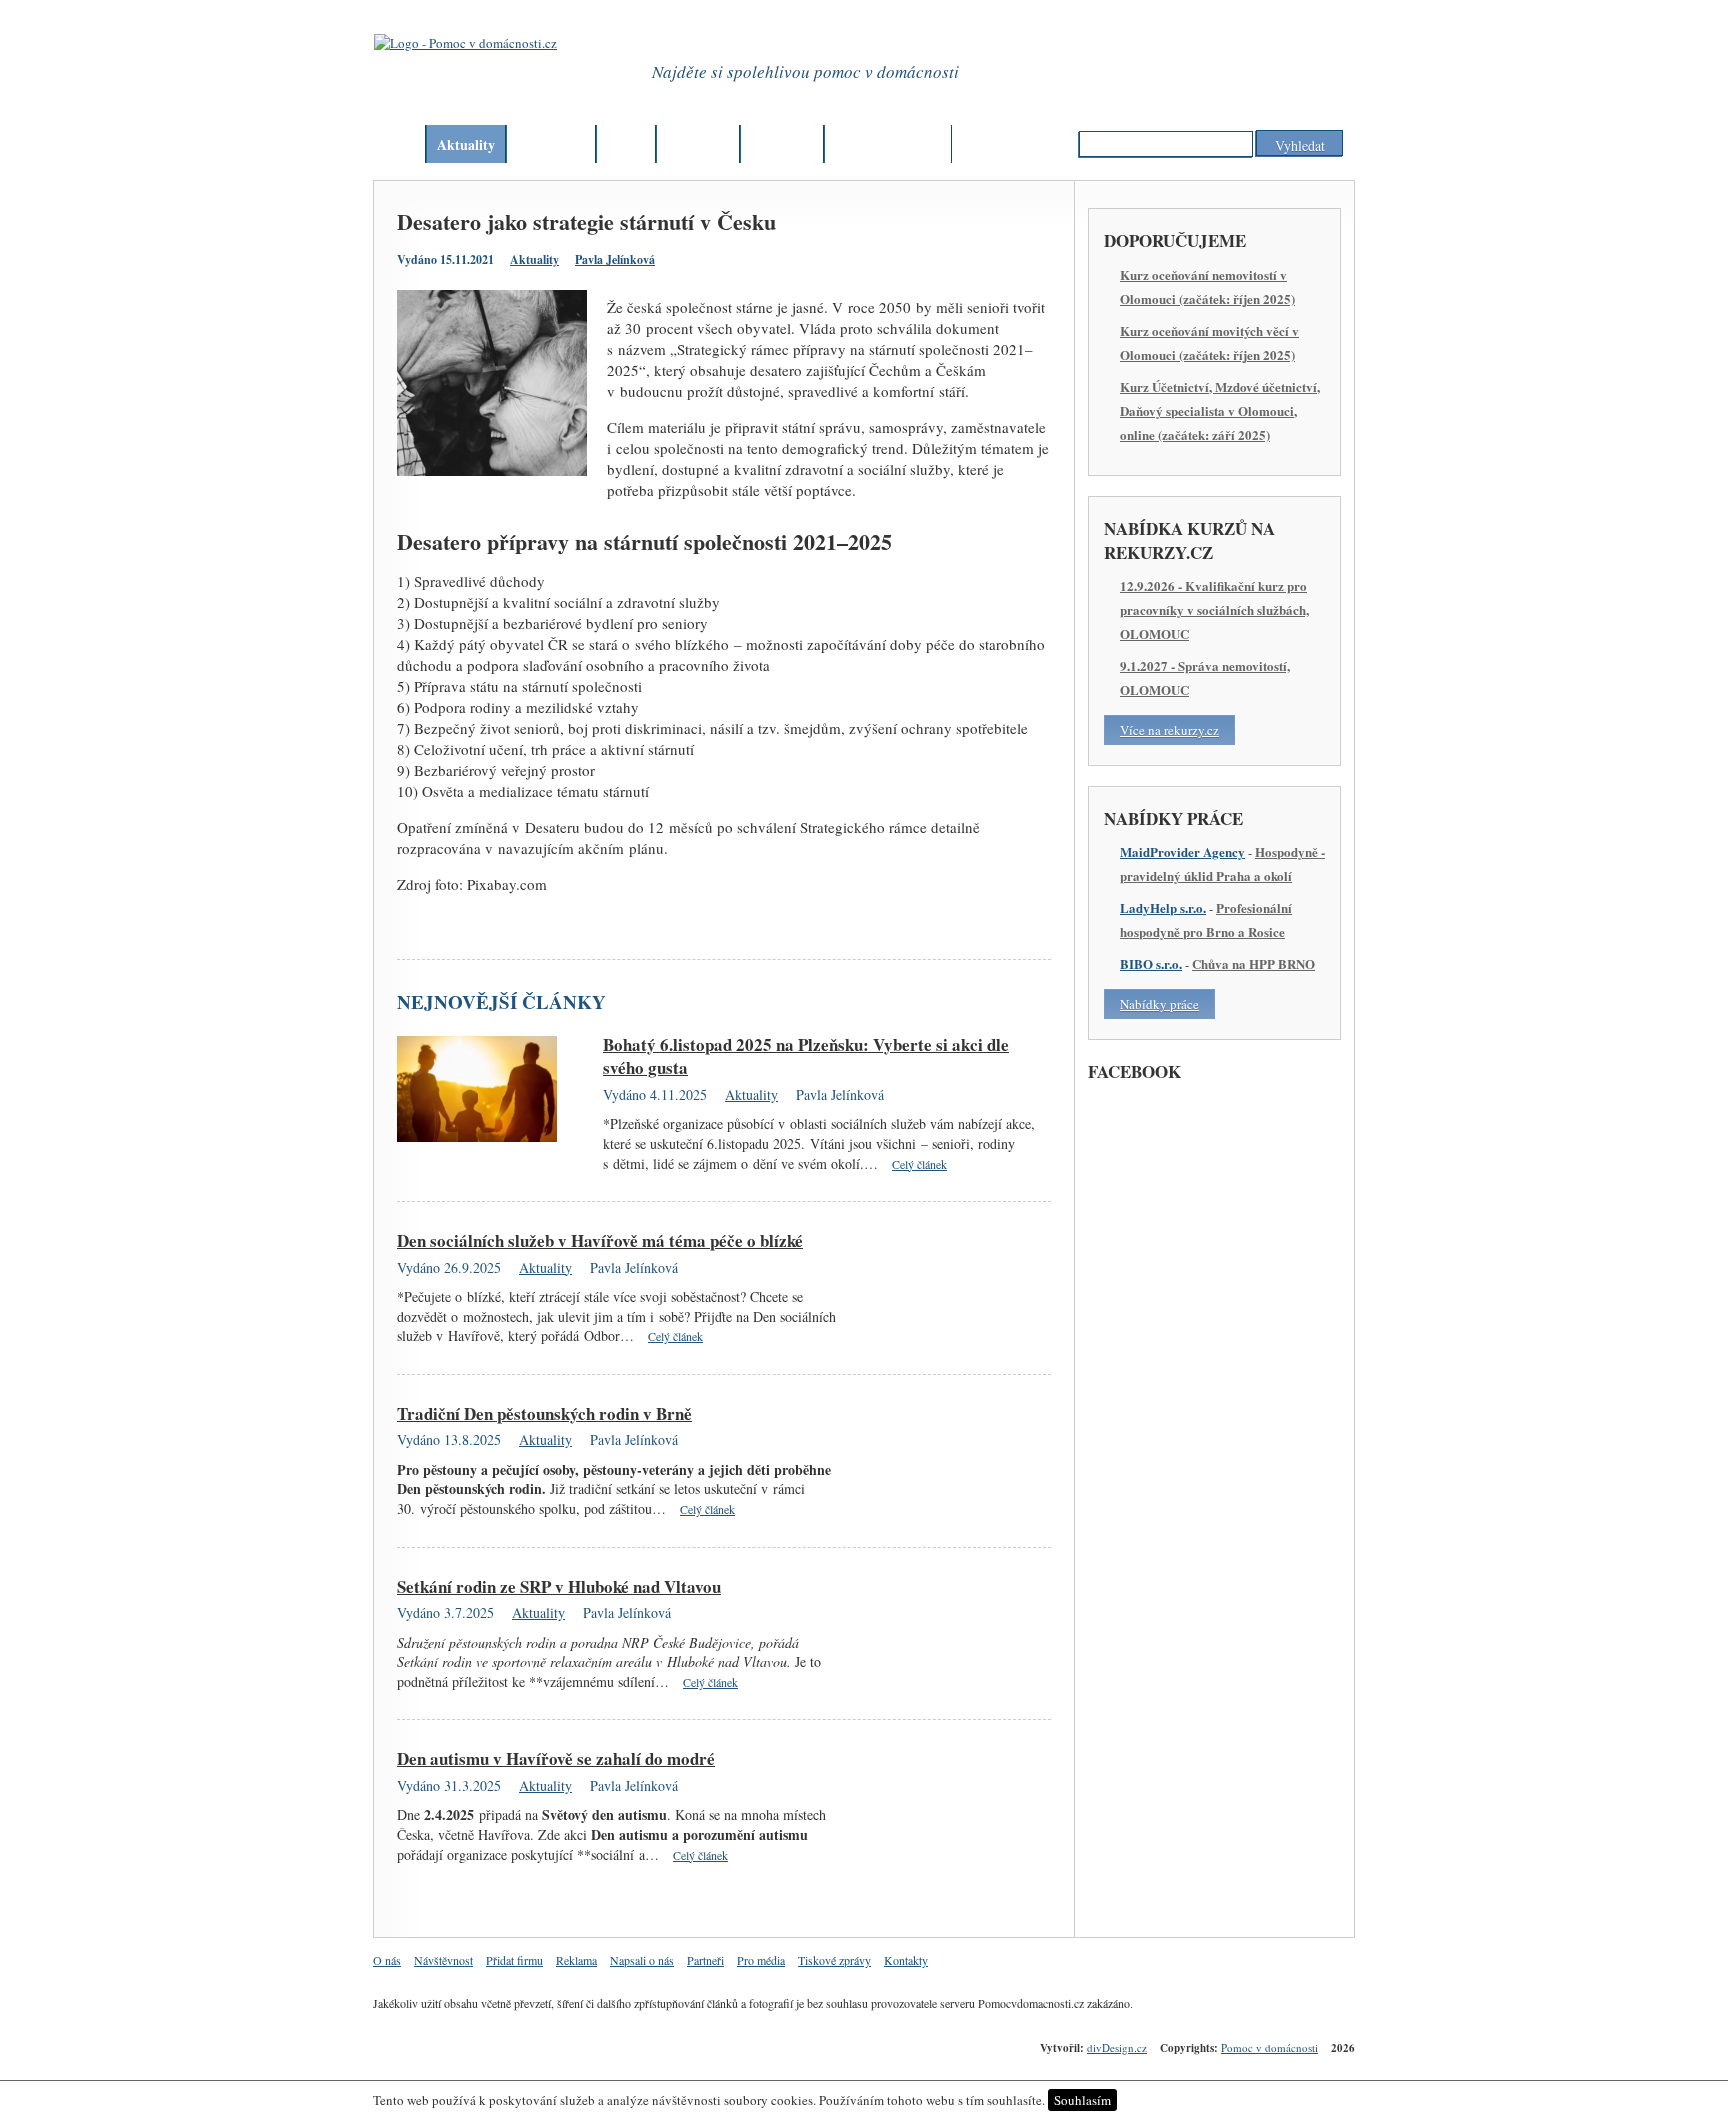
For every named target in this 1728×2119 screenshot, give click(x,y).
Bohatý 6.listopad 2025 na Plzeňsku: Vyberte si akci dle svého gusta (806, 1056)
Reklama (576, 1960)
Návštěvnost (443, 1960)
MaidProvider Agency (1182, 851)
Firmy (626, 144)
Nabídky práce (1159, 1004)
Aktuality (466, 144)
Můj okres (698, 144)
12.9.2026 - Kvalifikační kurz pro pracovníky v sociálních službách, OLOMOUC (1214, 609)
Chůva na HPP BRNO (1253, 963)
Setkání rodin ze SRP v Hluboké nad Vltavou (559, 1586)
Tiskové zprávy (834, 1960)
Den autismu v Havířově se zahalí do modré (556, 1758)
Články (539, 144)
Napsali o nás (642, 1960)
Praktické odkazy (888, 144)
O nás (387, 1960)
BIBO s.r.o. (1151, 963)
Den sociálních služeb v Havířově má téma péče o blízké (600, 1240)
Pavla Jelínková (615, 259)
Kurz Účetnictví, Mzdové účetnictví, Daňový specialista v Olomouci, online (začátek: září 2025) (1220, 410)
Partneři (705, 1960)
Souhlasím (1082, 2100)
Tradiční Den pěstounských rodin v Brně (544, 1413)
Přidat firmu (514, 1960)
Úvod (399, 144)
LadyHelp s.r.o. (1163, 907)
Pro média (761, 1960)
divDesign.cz (1117, 2047)
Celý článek (919, 1164)
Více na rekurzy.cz (1169, 730)
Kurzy (770, 144)
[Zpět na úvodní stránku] (484, 69)
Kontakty (906, 1960)
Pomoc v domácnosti (1269, 2047)
